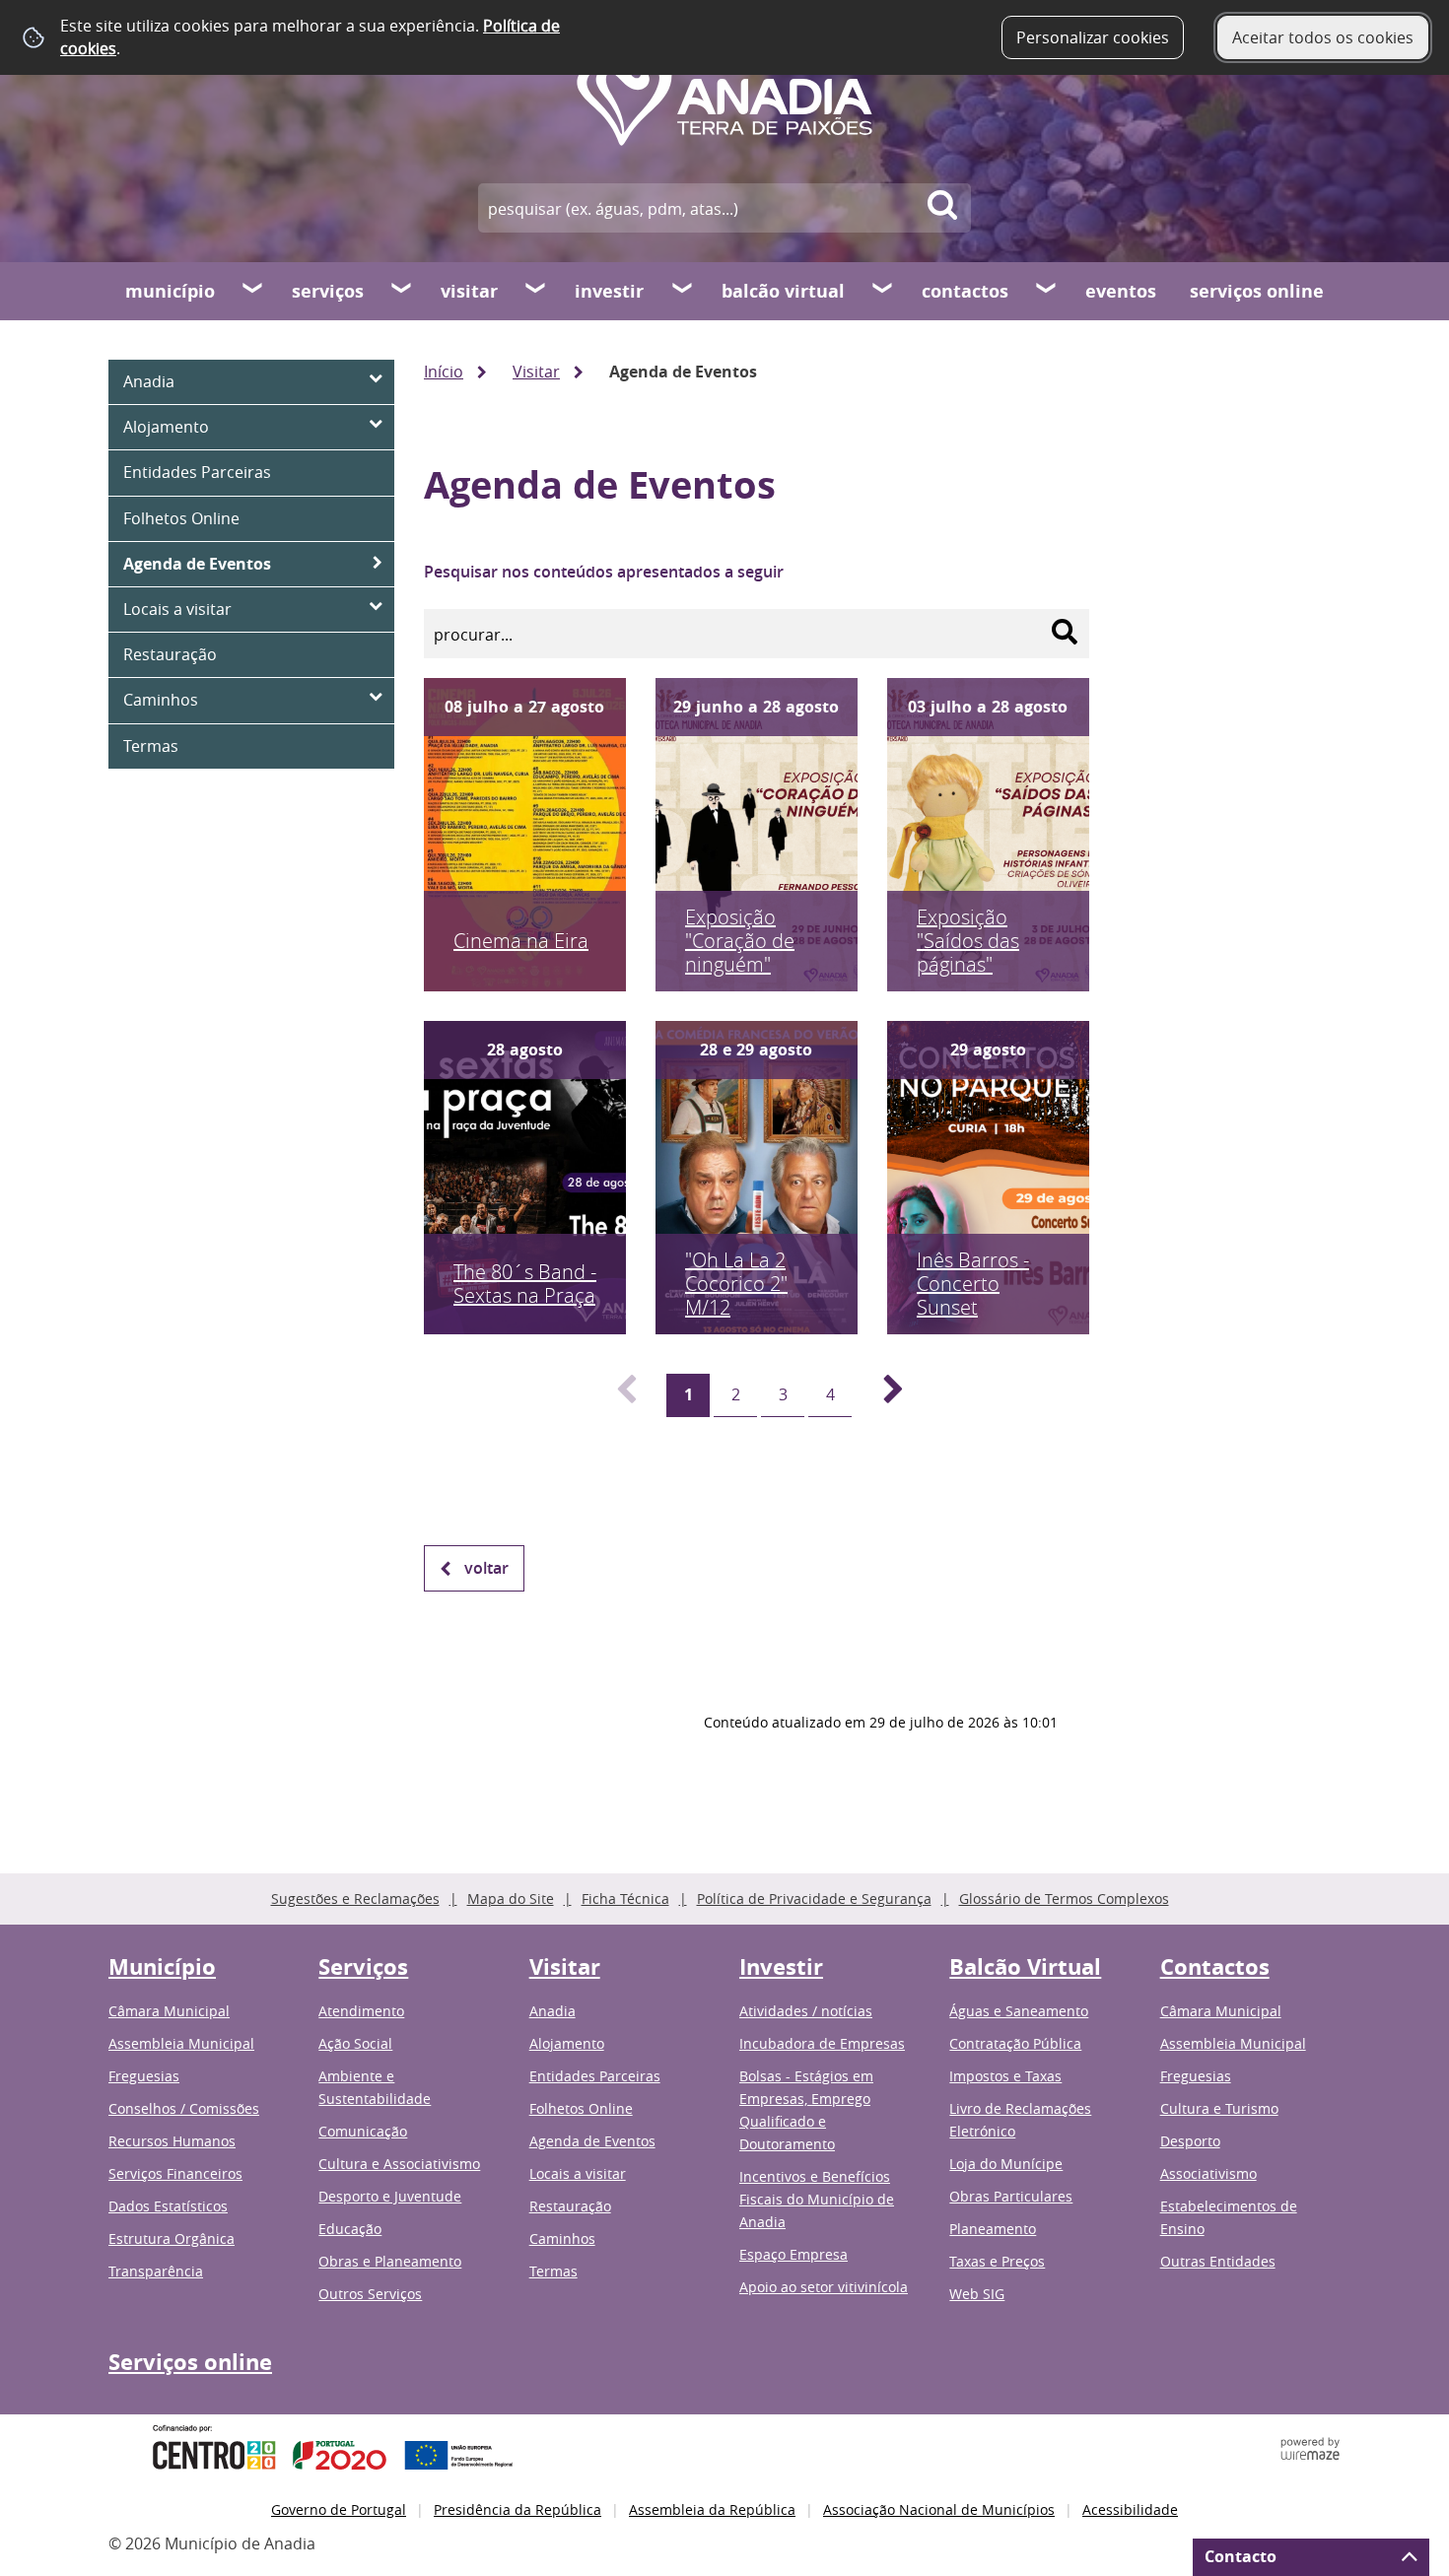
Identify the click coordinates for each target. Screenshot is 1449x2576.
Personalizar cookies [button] (1093, 37)
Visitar (469, 291)
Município (170, 291)
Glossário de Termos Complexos (1064, 1898)
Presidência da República (517, 2509)
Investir (609, 291)
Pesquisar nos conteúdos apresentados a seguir (604, 572)
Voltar (486, 1568)
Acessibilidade (1130, 2509)
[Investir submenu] (683, 291)
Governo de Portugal (339, 2509)
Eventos (1121, 291)
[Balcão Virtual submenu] (883, 291)
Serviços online (1257, 291)
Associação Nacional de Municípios (939, 2509)
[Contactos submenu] (1047, 291)
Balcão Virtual (783, 291)
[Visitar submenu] (536, 291)
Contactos (965, 291)
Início (444, 372)
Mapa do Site (511, 1898)
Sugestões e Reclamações (355, 1898)
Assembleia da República (712, 2509)
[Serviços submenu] (402, 291)
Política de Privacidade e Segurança (814, 1898)
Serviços (328, 291)
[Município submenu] (253, 291)
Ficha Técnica (625, 1898)
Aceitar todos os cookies (1323, 37)
